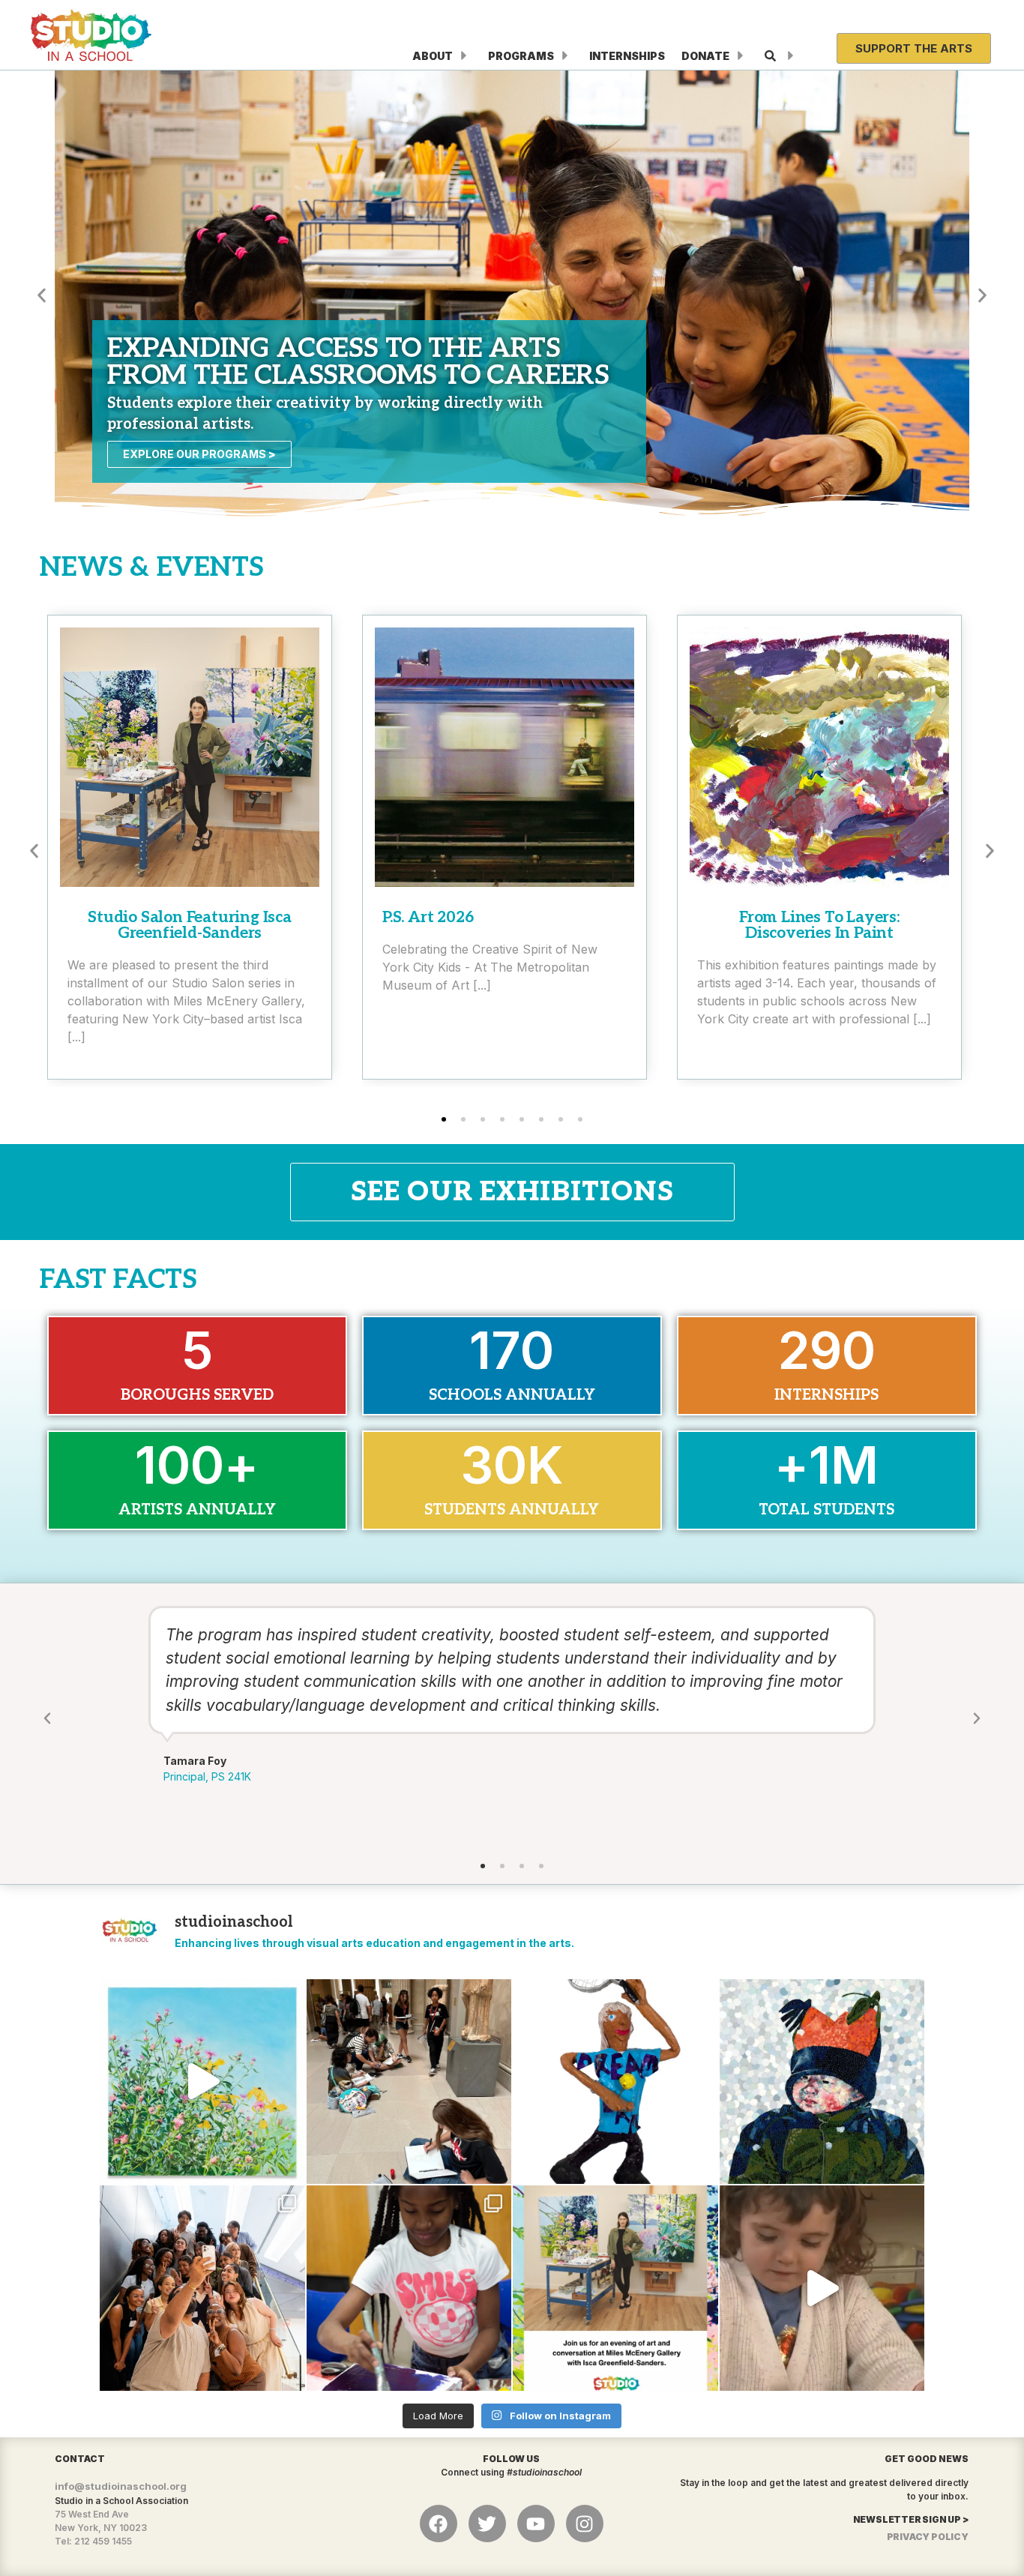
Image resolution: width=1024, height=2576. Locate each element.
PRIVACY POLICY (928, 2537)
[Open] (791, 56)
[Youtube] (536, 2524)
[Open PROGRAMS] (565, 56)
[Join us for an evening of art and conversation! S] (615, 2288)
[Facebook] (439, 2524)
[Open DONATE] (741, 56)
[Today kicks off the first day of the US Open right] (615, 2082)
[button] (42, 295)
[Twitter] (487, 2524)
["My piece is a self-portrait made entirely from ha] (822, 2082)
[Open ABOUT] (464, 56)
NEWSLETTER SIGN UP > (911, 2519)
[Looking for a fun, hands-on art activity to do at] (822, 2288)
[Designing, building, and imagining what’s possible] (409, 2288)
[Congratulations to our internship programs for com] (202, 2288)
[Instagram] (585, 2524)
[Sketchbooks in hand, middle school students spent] (409, 2082)
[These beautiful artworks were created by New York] (202, 2082)
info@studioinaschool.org (121, 2486)
